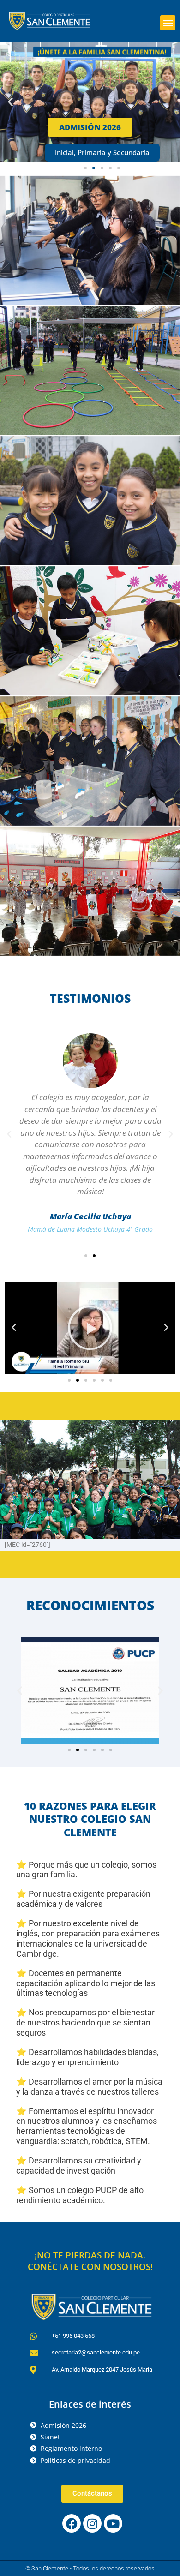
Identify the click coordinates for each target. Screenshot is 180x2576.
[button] (168, 23)
